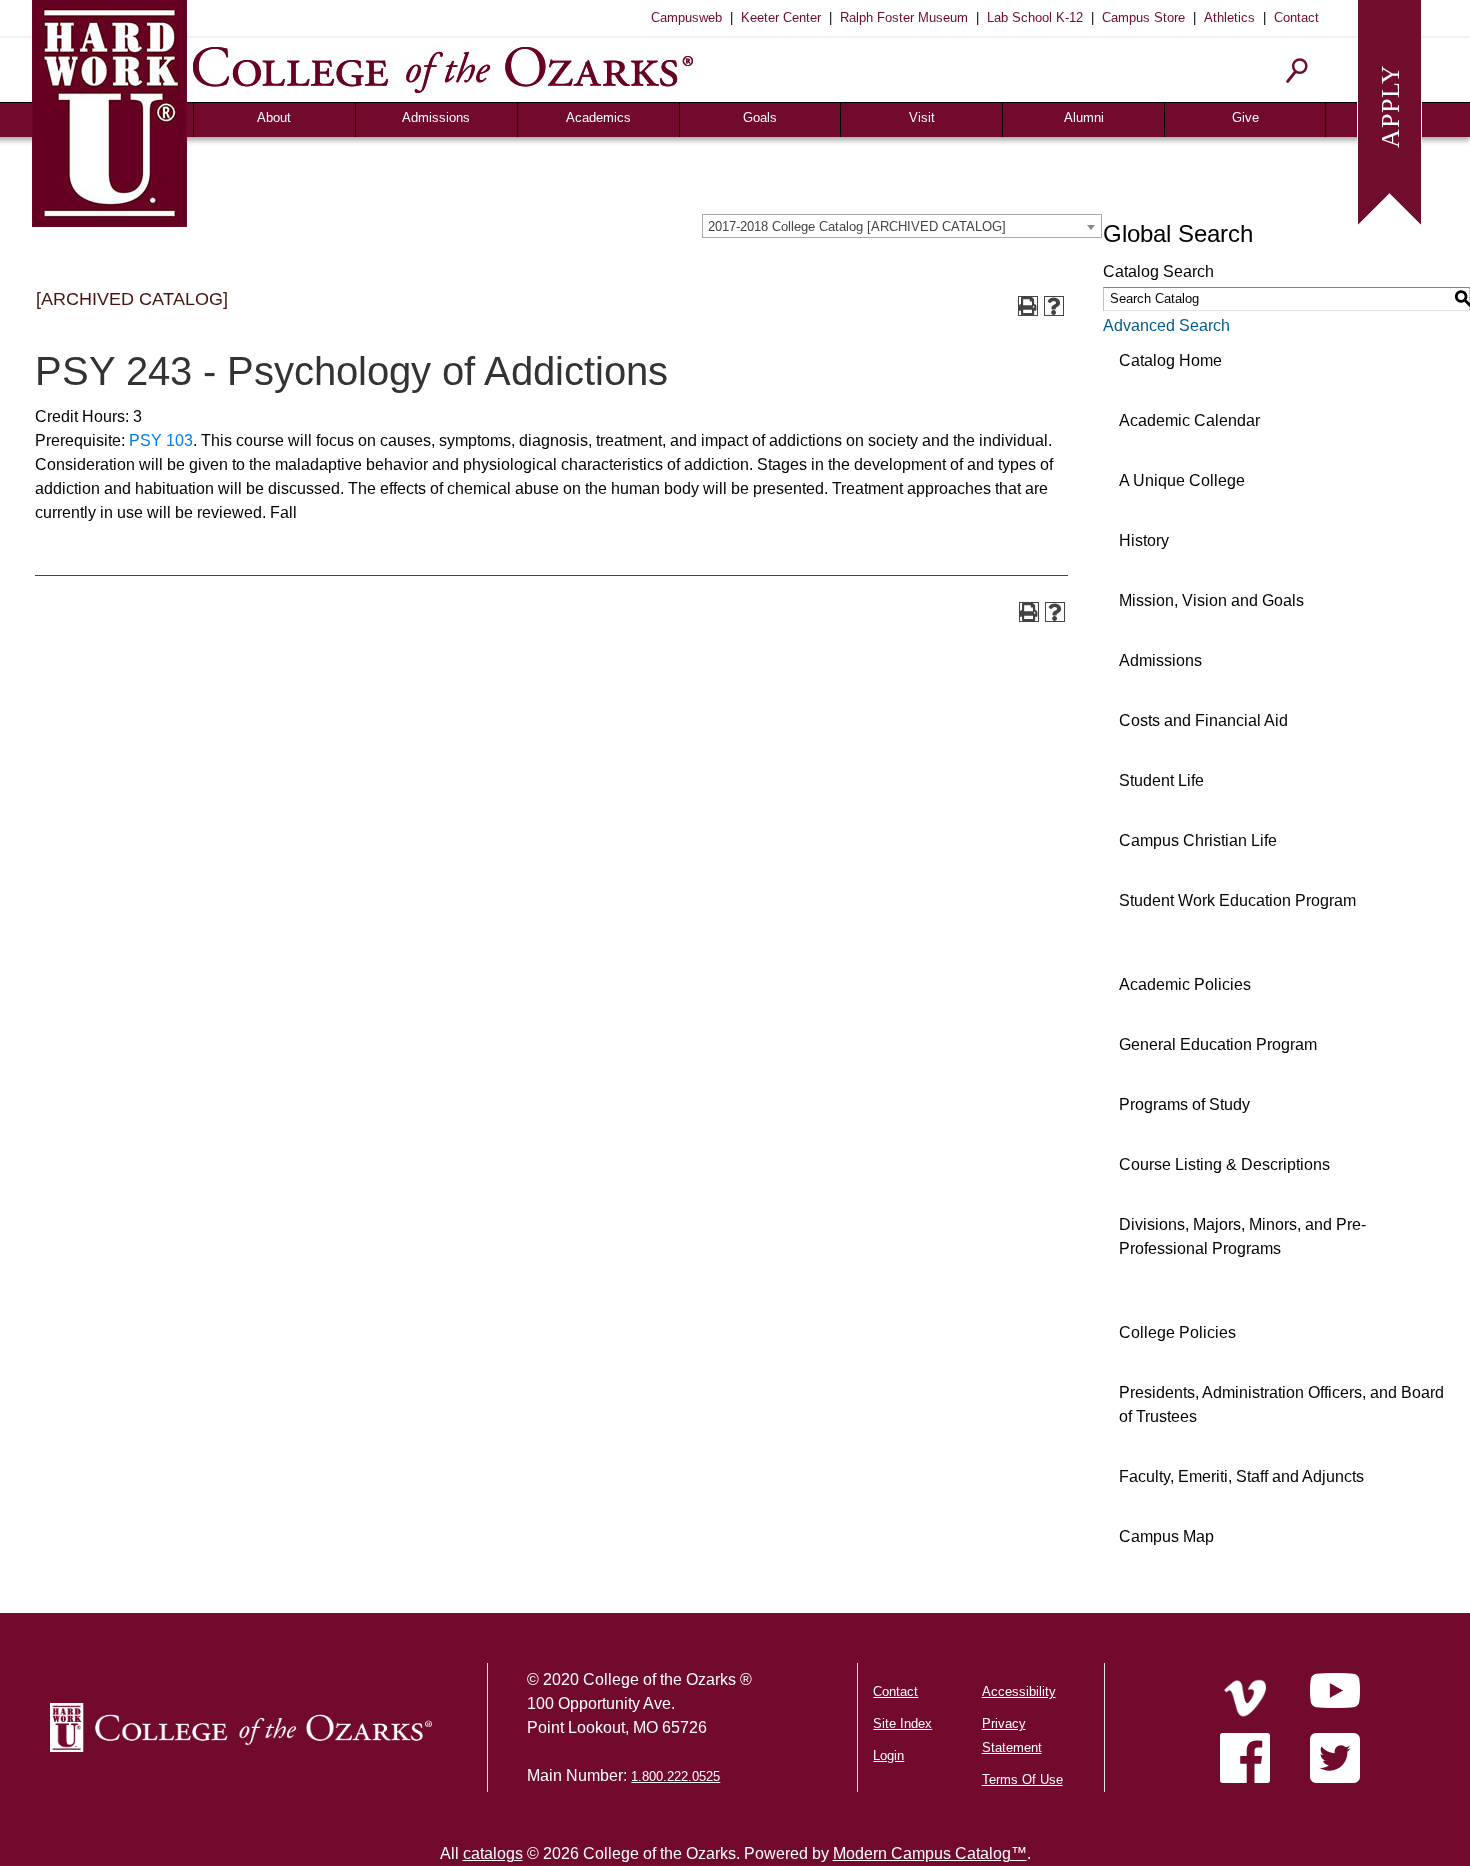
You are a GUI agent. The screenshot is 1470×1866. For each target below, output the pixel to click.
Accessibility (1019, 1691)
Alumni (1084, 117)
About (274, 117)
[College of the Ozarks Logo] (241, 1727)
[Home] (1245, 1698)
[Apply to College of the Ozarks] (1389, 110)
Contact (1296, 17)
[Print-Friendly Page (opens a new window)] (1028, 306)
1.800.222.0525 (675, 1776)
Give (1245, 117)
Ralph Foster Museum (904, 17)
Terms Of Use (1022, 1779)
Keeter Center (781, 17)
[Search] (1297, 70)
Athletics (1229, 17)
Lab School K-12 (1035, 17)
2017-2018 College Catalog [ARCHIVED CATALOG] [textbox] (857, 226)
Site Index (902, 1723)
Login (888, 1755)
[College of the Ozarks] (443, 69)
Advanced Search (1166, 325)
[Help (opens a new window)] (1054, 306)
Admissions (436, 117)
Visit (922, 117)
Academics (598, 117)
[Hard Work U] (109, 110)
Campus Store (1143, 17)
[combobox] (902, 226)
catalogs (493, 1853)
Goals (760, 117)
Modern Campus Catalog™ (930, 1853)
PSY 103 (161, 440)
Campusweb (686, 17)
